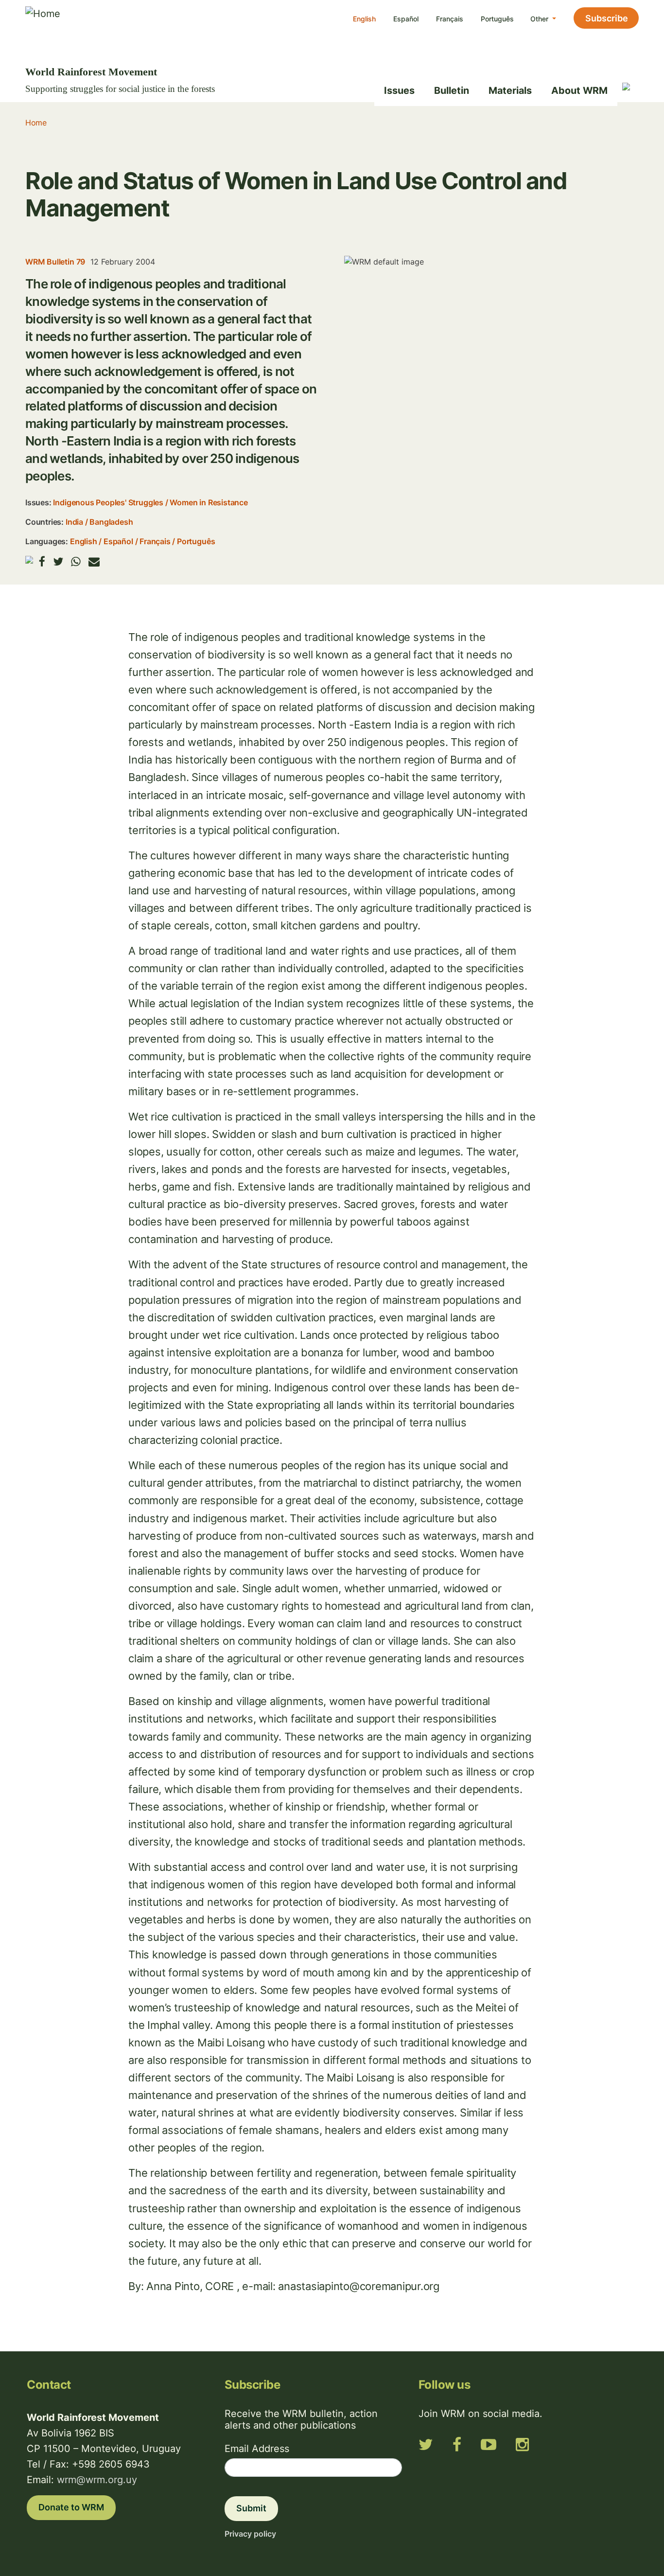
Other (540, 19)
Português (497, 19)
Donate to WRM (71, 2507)
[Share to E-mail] (94, 561)
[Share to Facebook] (42, 561)
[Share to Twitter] (58, 561)
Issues (399, 90)
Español (406, 19)
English (364, 19)
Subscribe (607, 18)
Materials (510, 90)
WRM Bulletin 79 (55, 262)
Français (450, 19)
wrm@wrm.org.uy (97, 2480)
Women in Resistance (209, 502)
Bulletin (452, 90)
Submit (251, 2508)
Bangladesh (111, 522)
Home (36, 123)
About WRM (579, 90)
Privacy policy (250, 2534)
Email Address (257, 2449)
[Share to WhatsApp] (76, 561)
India (74, 522)
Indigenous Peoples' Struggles (108, 502)
